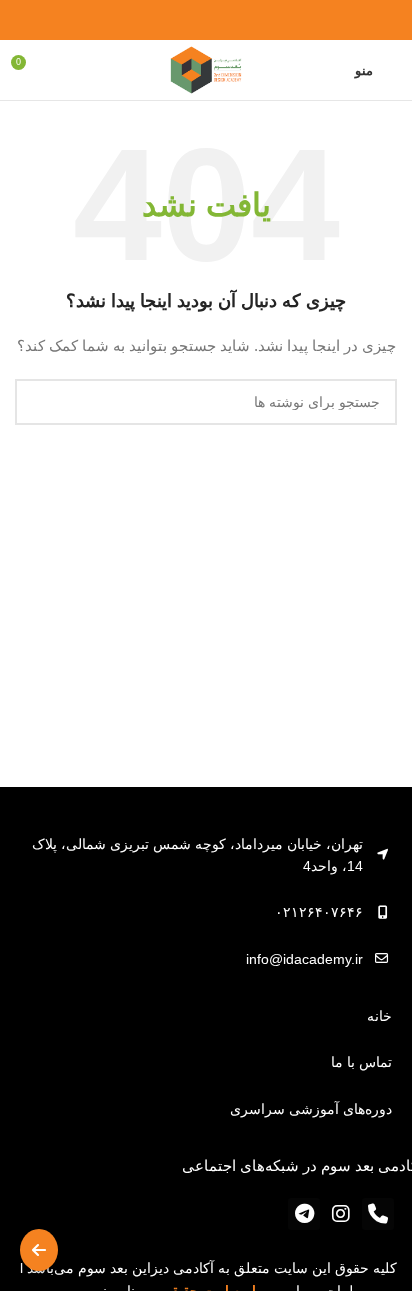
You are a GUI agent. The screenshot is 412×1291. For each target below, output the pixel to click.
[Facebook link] (252, 20)
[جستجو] (38, 402)
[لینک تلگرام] (160, 20)
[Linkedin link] (183, 20)
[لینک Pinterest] (206, 20)
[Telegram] (304, 1214)
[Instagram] (341, 1214)
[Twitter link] (229, 20)
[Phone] (378, 1214)
